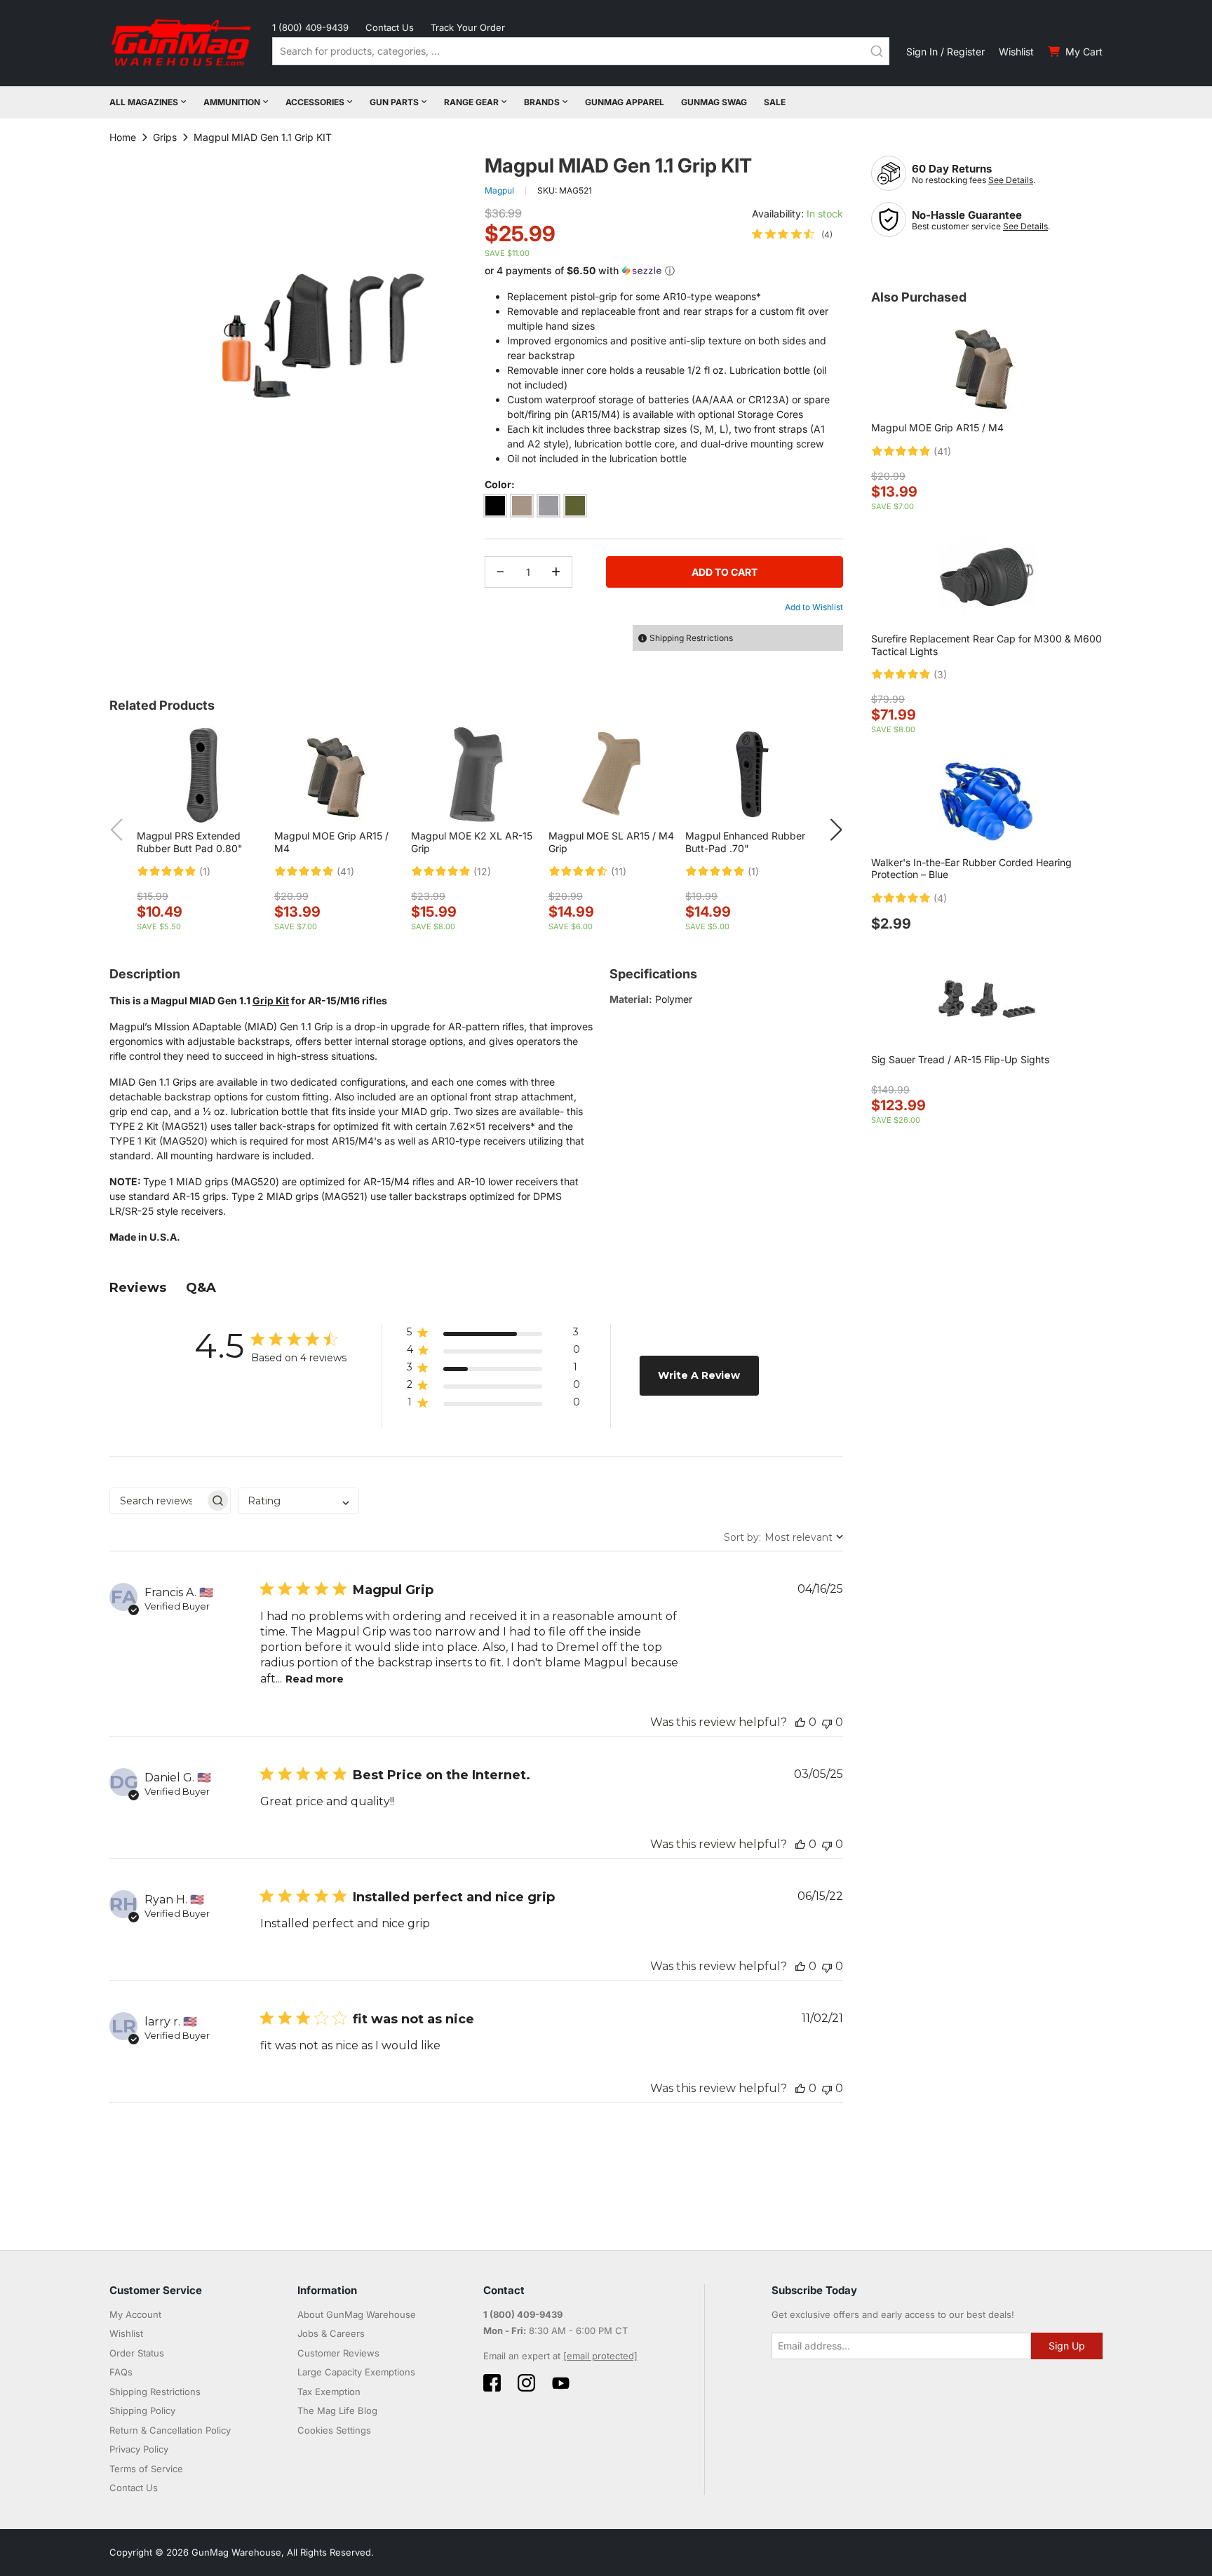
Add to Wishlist (814, 607)
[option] (495, 506)
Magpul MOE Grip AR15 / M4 (937, 427)
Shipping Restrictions (155, 2392)
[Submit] (877, 51)
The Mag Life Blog (337, 2410)
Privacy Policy (139, 2449)
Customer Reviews (338, 2353)
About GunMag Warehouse (357, 2314)
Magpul (499, 190)
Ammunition (232, 102)
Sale (775, 102)
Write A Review (699, 1375)
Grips (165, 137)
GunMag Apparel (625, 102)
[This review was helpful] (800, 1722)
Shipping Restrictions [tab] (691, 638)
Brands (542, 102)
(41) (345, 872)
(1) (205, 872)
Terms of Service (146, 2469)
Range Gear (471, 102)
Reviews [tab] (138, 1288)
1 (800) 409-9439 (310, 27)
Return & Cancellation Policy (170, 2430)
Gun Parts (394, 102)
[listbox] (664, 508)
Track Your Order (468, 27)
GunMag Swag (714, 102)
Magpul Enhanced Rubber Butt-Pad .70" (745, 842)
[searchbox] (157, 1501)
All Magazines (144, 102)
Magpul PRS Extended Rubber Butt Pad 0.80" (190, 842)
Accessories (315, 102)
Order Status (137, 2353)
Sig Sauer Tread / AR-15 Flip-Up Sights (960, 1059)
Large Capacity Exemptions (356, 2372)
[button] (664, 271)
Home (123, 137)
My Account (135, 2314)
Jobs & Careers (331, 2333)
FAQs (121, 2372)
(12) (482, 872)
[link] (792, 234)
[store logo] (182, 43)
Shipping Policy (142, 2410)
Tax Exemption (329, 2392)
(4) (940, 898)
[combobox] (581, 51)
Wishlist (1016, 52)
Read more (315, 1679)
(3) (940, 675)
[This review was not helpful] (827, 1722)
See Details (1011, 180)
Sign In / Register (945, 52)
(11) (619, 872)
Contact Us (390, 27)
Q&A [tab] (201, 1288)
